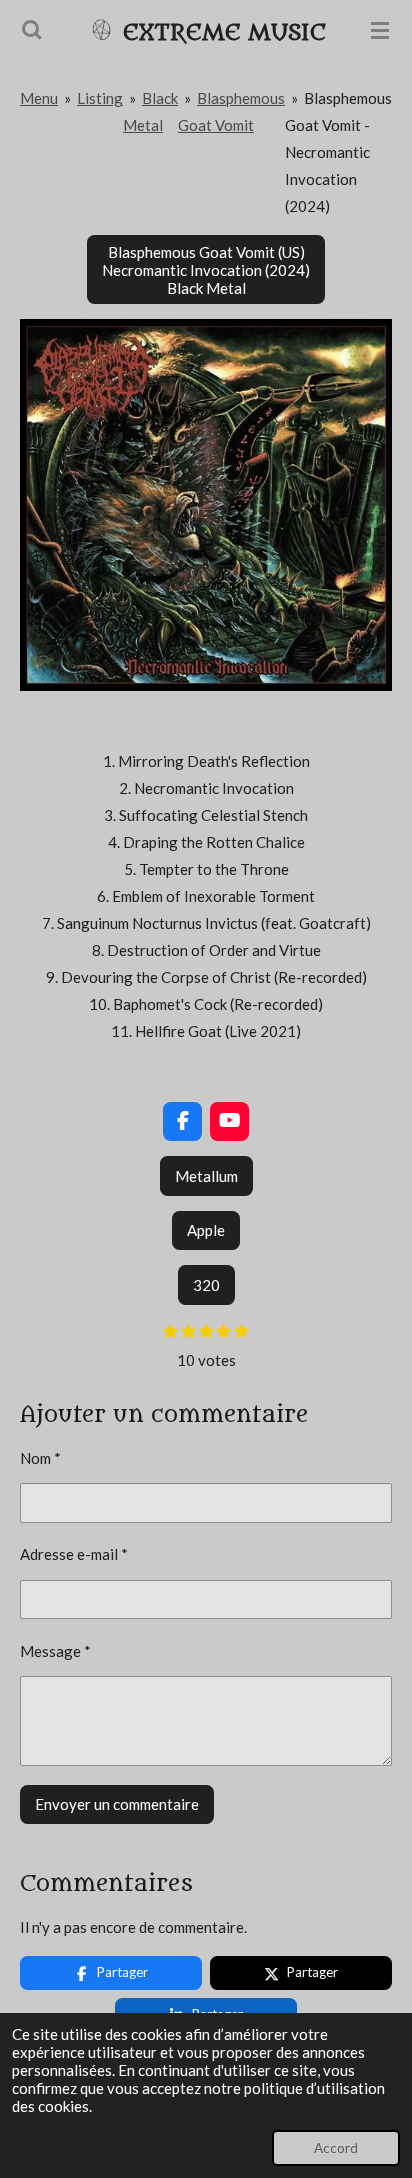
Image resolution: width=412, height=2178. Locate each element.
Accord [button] (336, 2148)
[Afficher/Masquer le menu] (380, 30)
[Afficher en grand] (206, 505)
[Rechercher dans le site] (32, 30)
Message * (55, 1651)
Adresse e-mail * (74, 1554)
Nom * (40, 1458)
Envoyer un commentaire (117, 1804)
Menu (39, 98)
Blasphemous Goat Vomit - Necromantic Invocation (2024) (338, 152)
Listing (100, 98)
